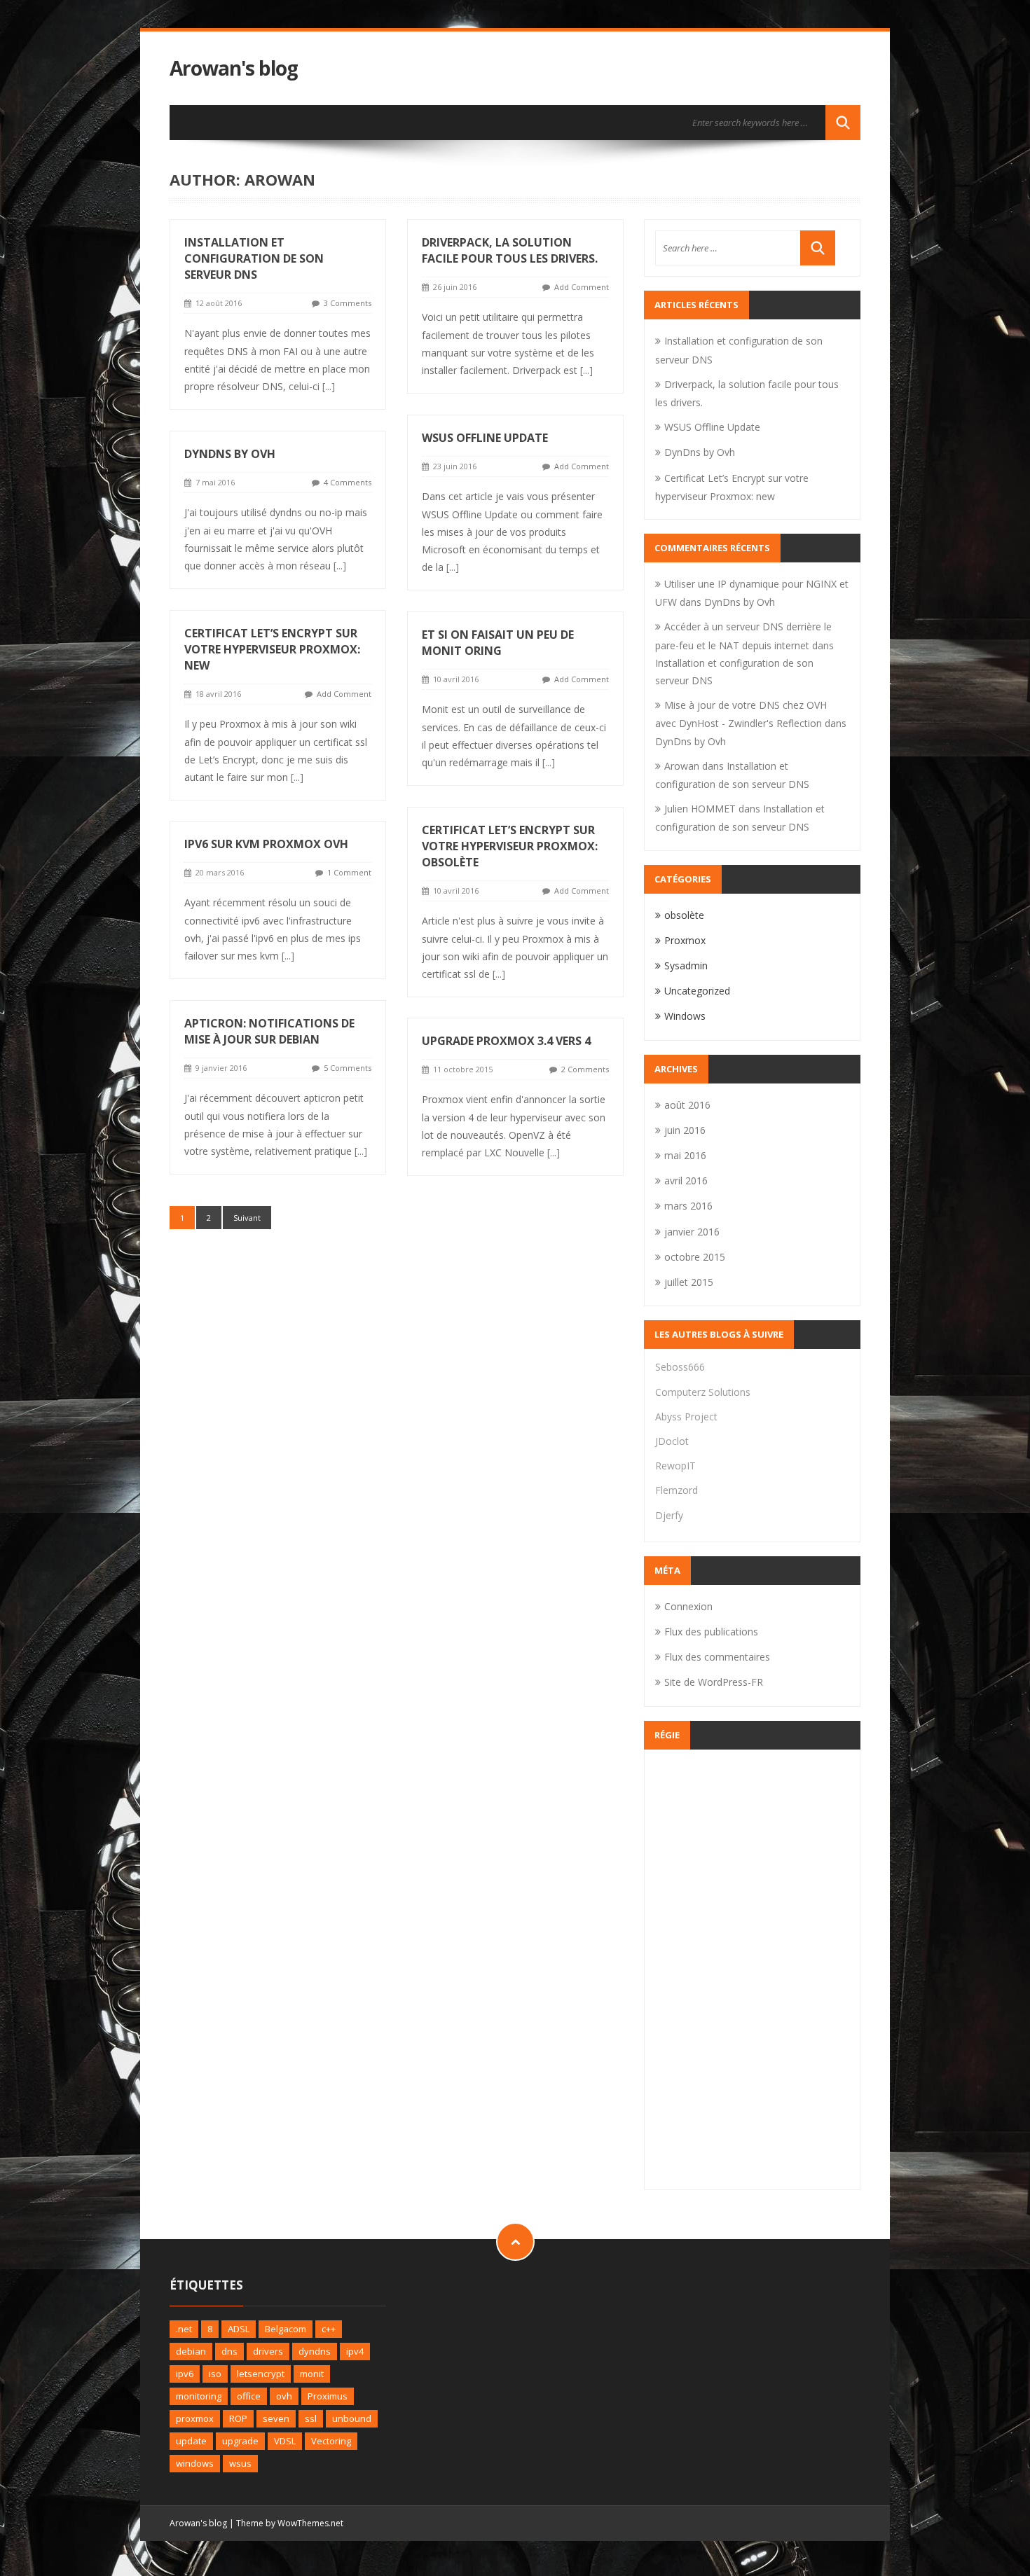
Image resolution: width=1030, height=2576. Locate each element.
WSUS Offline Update (485, 438)
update (191, 2441)
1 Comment (349, 872)
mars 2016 (688, 1206)
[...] (329, 386)
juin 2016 (685, 1130)
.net (184, 2329)
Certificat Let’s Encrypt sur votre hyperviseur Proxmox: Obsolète (510, 846)
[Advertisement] (752, 1969)
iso (215, 2374)
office (249, 2396)
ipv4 (355, 2351)
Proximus (328, 2396)
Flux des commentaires (717, 1657)
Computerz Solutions (703, 1392)
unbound (352, 2418)
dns (229, 2351)
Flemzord (677, 1490)
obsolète (684, 915)
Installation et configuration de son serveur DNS (254, 258)
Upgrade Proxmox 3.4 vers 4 (506, 1041)
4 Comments (348, 482)
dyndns (315, 2351)
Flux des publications (711, 1632)
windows (195, 2463)
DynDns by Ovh (230, 454)
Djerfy (669, 1515)
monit (312, 2374)
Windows (685, 1016)
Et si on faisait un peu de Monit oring (498, 643)
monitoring (199, 2396)
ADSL (239, 2329)
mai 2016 (685, 1155)
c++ (329, 2329)
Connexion (688, 1606)
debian (191, 2351)
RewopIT (675, 1466)
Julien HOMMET (700, 809)
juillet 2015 (689, 1282)
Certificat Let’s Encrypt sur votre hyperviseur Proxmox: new (272, 649)
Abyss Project (686, 1417)
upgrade (240, 2441)
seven (276, 2418)
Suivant (247, 1218)
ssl (311, 2418)
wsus (240, 2463)
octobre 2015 (695, 1257)
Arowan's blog (234, 68)
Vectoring (331, 2441)
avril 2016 (686, 1180)
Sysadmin (686, 965)
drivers (268, 2351)
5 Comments (348, 1068)
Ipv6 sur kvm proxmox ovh (266, 844)
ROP (238, 2418)
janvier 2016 (692, 1232)
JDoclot (672, 1441)
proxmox (195, 2418)
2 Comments (585, 1069)
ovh (284, 2396)
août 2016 (687, 1105)
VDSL (285, 2441)
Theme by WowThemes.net (290, 2523)
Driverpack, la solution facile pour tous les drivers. (510, 250)
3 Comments (348, 303)
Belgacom (286, 2329)
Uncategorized (697, 991)
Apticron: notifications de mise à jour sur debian (269, 1031)
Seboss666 (680, 1367)
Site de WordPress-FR (714, 1682)
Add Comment (582, 287)
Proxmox (685, 940)
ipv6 (185, 2374)
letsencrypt (261, 2374)
